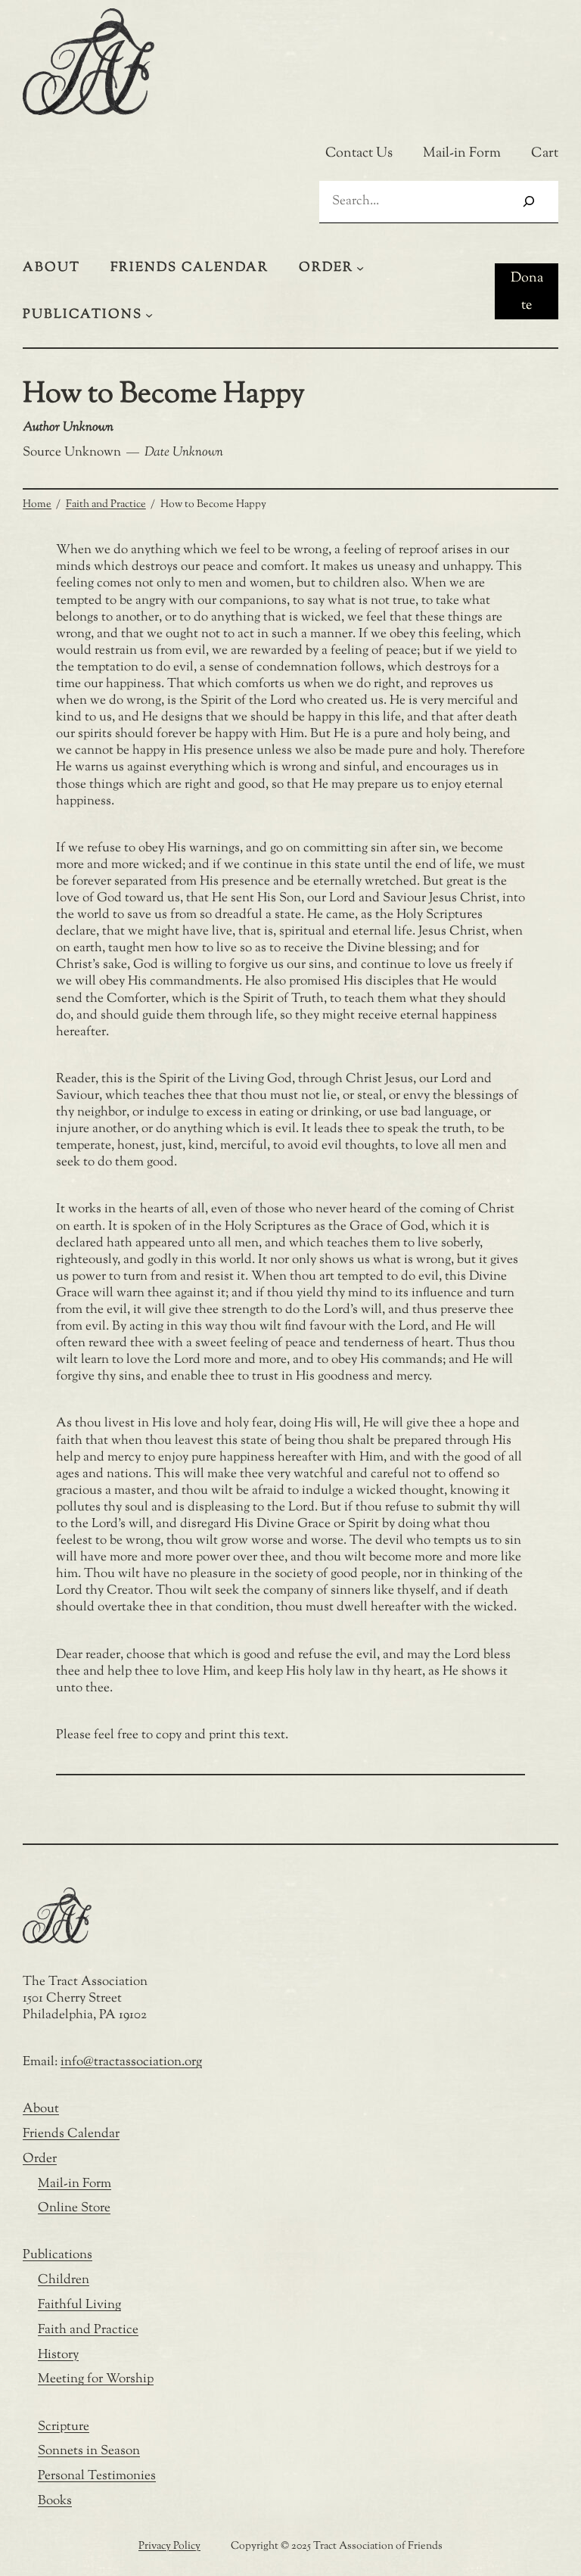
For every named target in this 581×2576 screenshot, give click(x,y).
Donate (527, 292)
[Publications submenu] (149, 315)
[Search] (529, 202)
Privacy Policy (169, 2546)
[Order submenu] (360, 268)
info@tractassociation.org (131, 2062)
